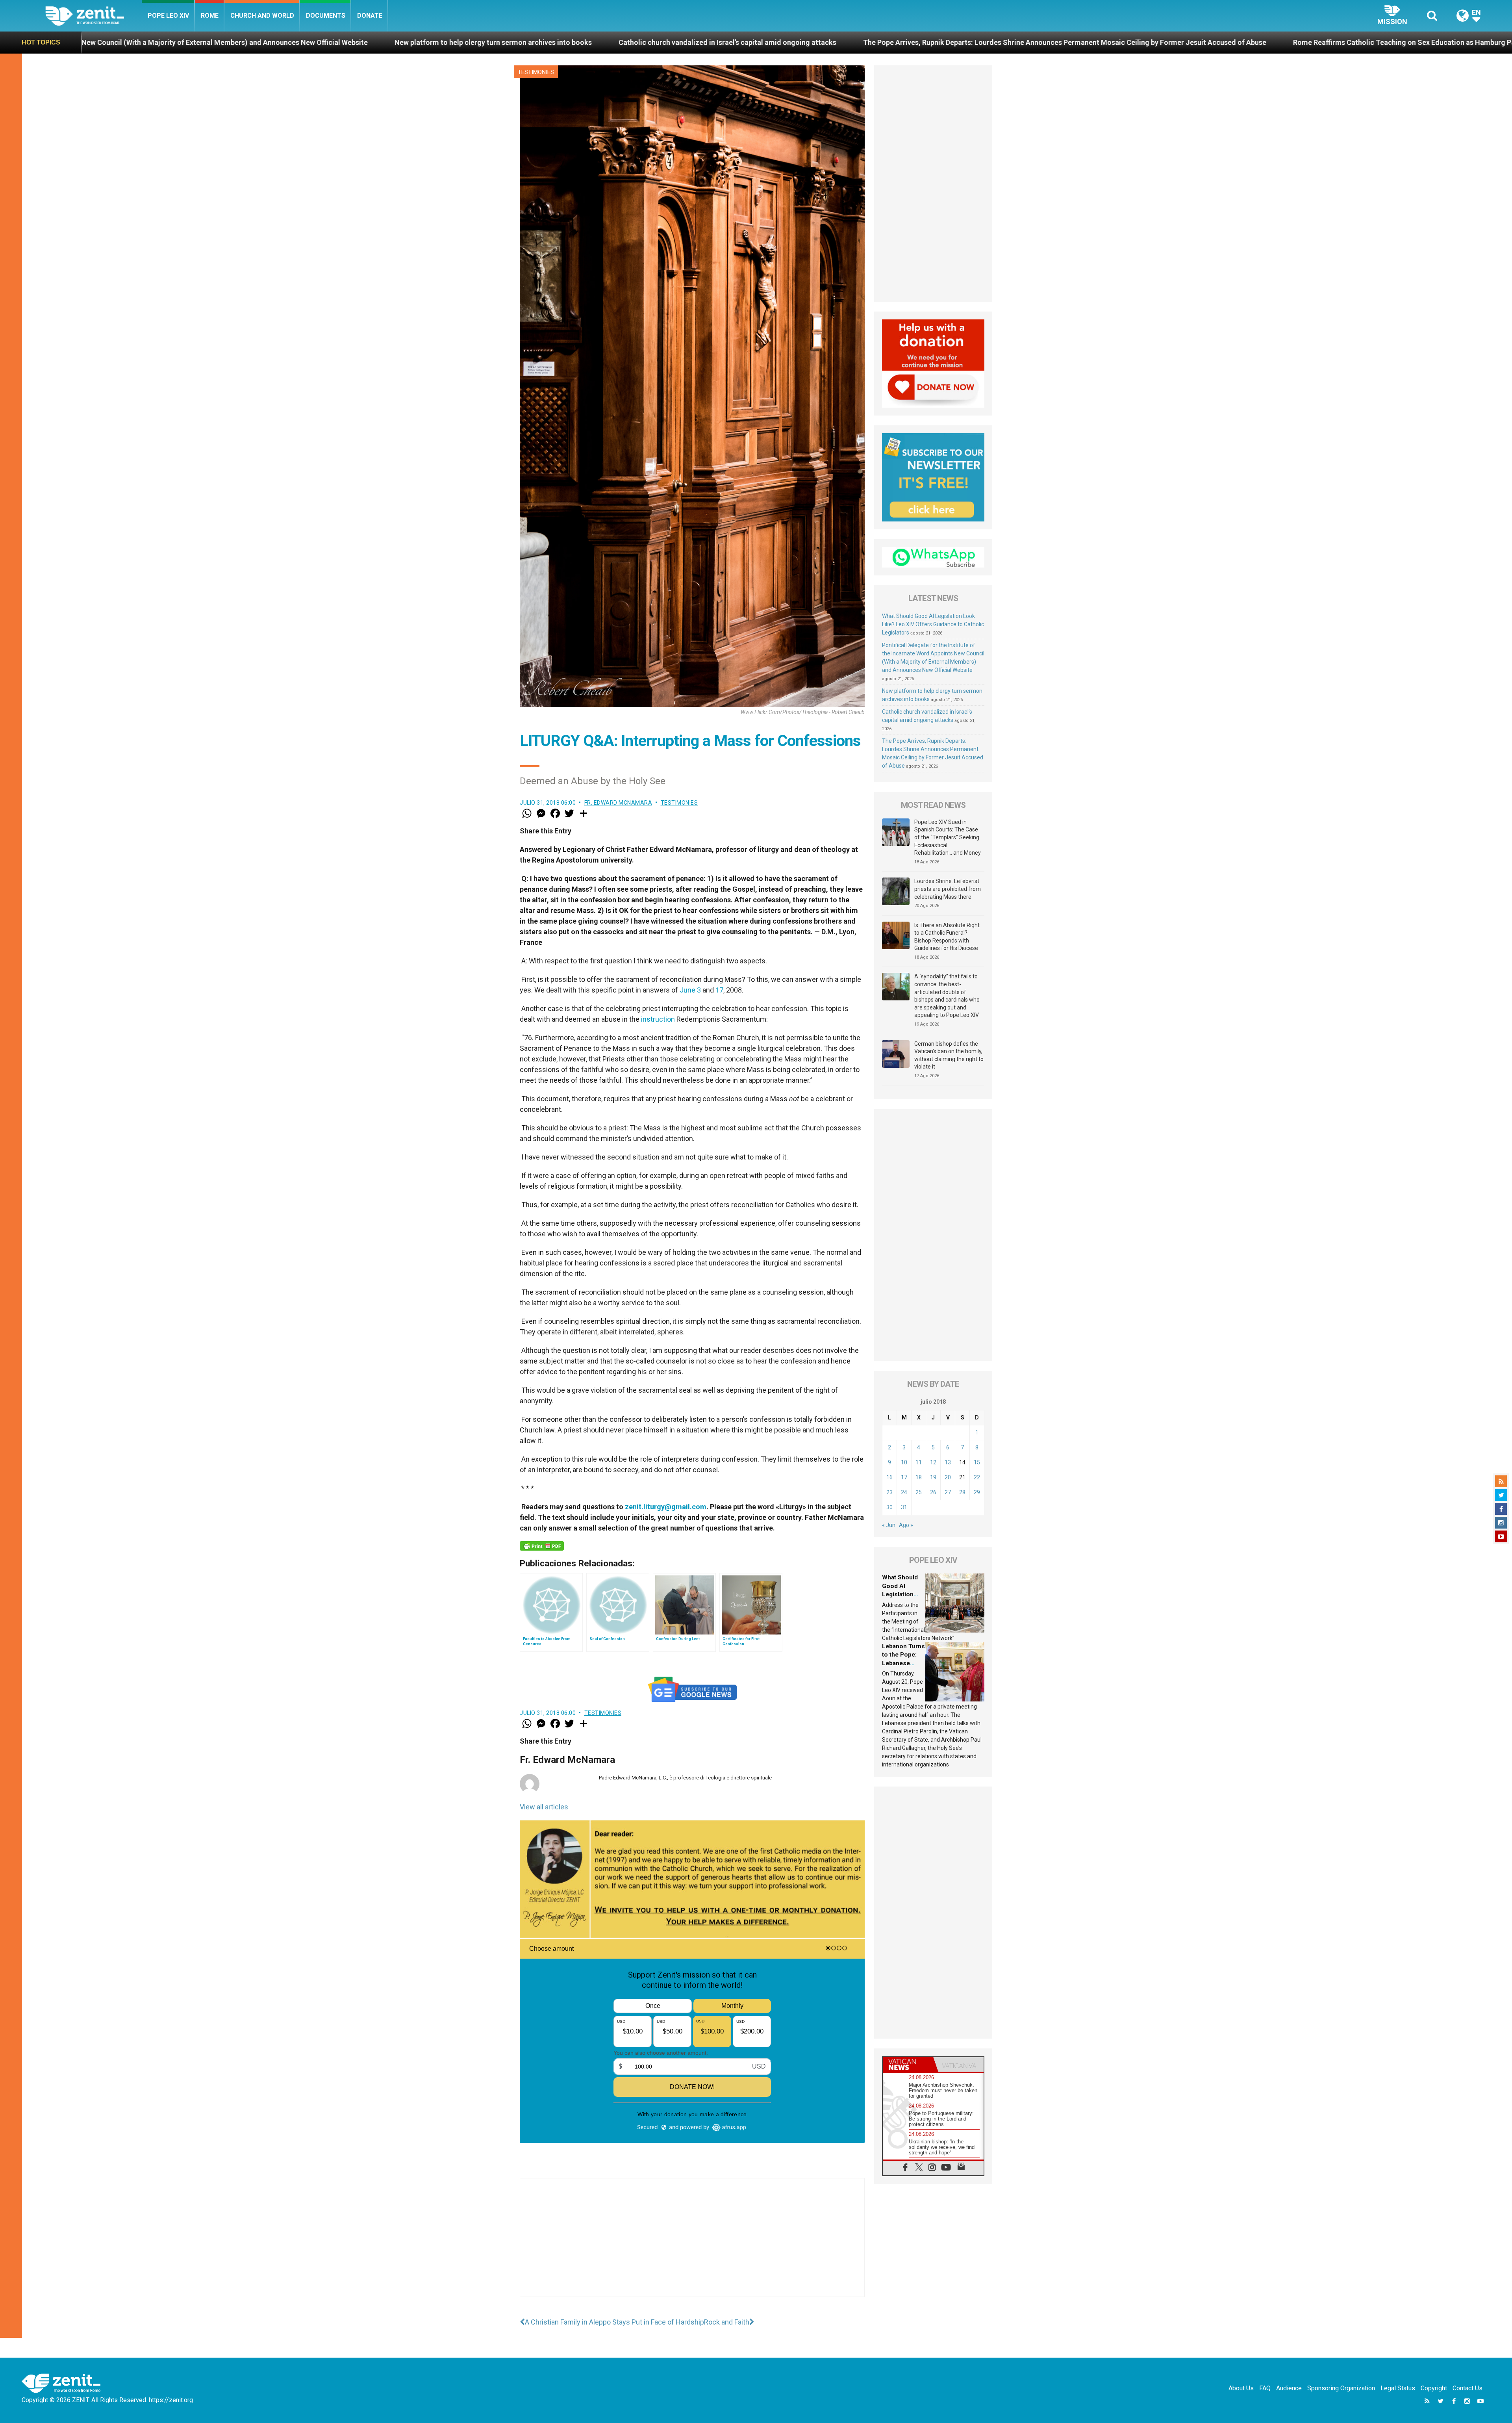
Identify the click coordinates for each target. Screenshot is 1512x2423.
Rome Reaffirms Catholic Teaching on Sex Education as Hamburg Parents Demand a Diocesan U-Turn (924, 42)
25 (919, 1492)
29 (977, 1492)
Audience (1289, 2388)
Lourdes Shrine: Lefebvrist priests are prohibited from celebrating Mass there (948, 889)
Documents (326, 16)
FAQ (1265, 2388)
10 (904, 1462)
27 (948, 1492)
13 (948, 1462)
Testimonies (536, 72)
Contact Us (1468, 2388)
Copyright (1434, 2388)
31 (904, 1507)
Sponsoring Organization (1341, 2388)
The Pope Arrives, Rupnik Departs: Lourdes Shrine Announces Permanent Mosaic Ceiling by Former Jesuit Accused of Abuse (532, 42)
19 (933, 1477)
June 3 (690, 990)
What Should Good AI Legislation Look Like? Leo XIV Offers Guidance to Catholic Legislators (933, 624)
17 (719, 990)
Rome (210, 16)
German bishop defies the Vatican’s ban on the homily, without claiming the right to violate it (949, 1055)
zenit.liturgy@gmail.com (666, 1507)
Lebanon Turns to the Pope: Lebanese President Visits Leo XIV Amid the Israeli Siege (1252, 42)
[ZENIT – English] (94, 16)
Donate (370, 16)
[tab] (908, 2064)
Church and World (262, 16)
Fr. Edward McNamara (618, 803)
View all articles (544, 1807)
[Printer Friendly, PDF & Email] (542, 1546)
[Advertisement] (692, 2245)
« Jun (889, 1525)
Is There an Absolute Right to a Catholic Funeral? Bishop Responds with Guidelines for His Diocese (947, 937)
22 (977, 1477)
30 (889, 1507)
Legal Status (1398, 2388)
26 (933, 1492)
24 (904, 1492)
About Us (1241, 2388)
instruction (658, 1019)
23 (889, 1492)
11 (919, 1462)
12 (933, 1462)
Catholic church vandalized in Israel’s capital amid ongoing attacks (194, 42)
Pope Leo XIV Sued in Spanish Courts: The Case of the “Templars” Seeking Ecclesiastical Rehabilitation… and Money (948, 837)
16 (889, 1477)
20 (948, 1477)
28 (962, 1492)
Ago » (906, 1525)
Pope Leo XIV (168, 16)
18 (919, 1477)
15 (977, 1462)
